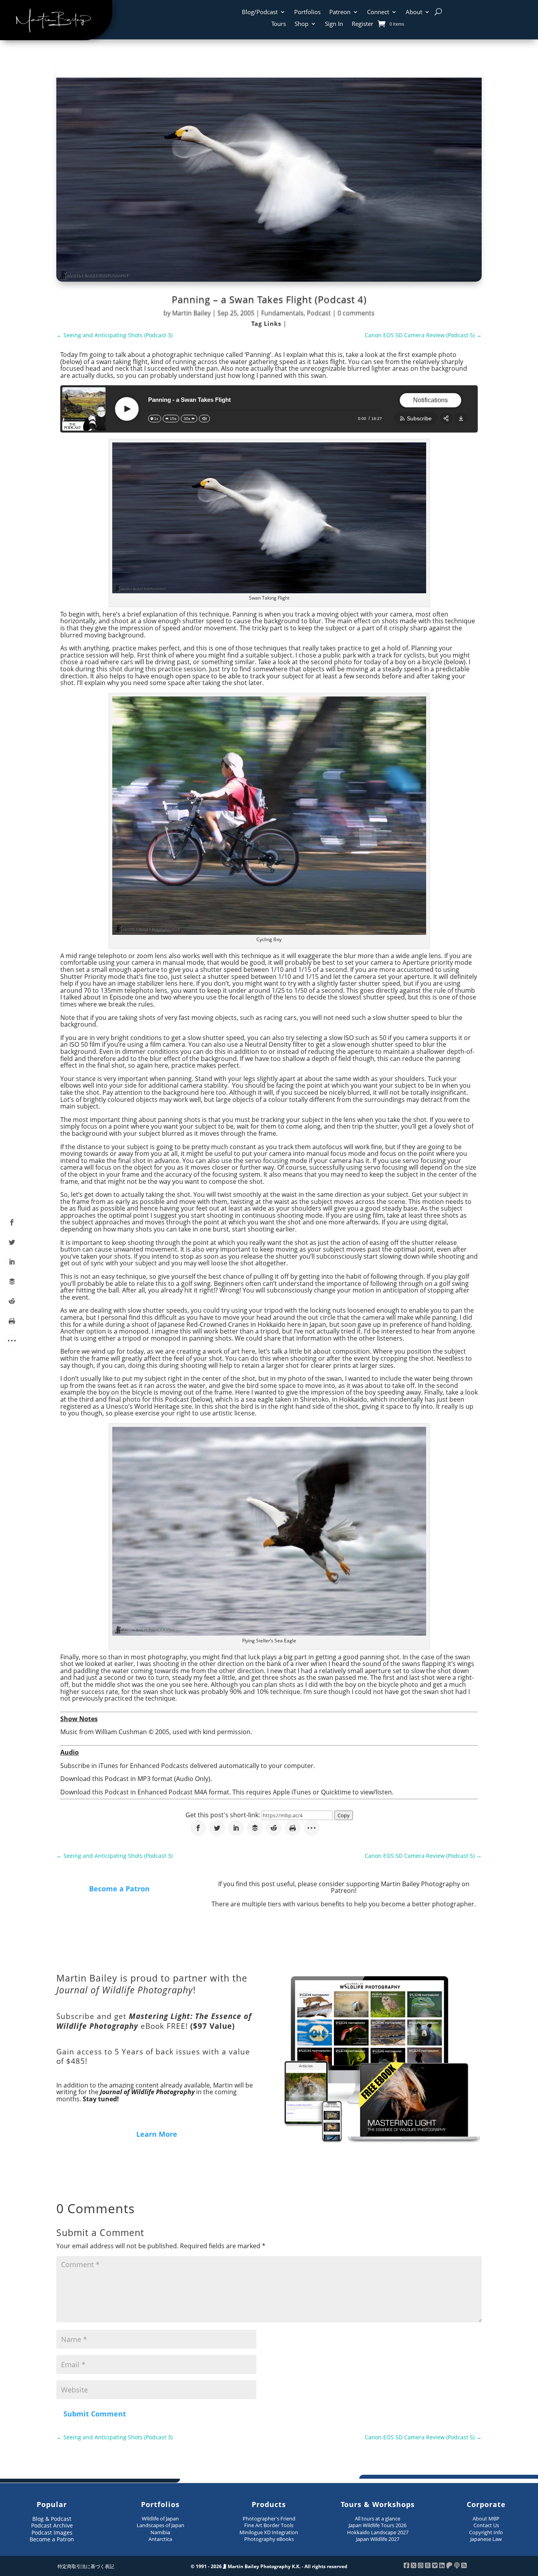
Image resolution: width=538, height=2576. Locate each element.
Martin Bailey (191, 313)
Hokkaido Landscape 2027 (378, 2532)
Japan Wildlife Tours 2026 (378, 2525)
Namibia (160, 2532)
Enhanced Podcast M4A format (183, 1792)
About (414, 12)
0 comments (356, 313)
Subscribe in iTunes (89, 1766)
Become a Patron (119, 1889)
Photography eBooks (269, 2539)
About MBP (486, 2518)
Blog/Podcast (260, 12)
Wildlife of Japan (160, 2518)
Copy (344, 1815)
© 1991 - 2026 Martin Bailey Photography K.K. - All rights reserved (269, 2566)
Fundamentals (282, 313)
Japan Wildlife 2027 (378, 2539)
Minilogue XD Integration (269, 2532)
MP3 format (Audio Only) (174, 1779)
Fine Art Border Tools (269, 2525)
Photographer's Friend (269, 2518)
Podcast (319, 313)
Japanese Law (486, 2539)
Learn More (157, 2134)
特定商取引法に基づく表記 (86, 2566)
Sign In (334, 24)
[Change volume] (204, 419)
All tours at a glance (378, 2518)
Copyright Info (486, 2532)
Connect (378, 12)
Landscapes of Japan (160, 2525)
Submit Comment (95, 2414)
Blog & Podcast (52, 2519)
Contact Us (486, 2525)
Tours (279, 24)
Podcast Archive (52, 2525)
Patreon (340, 12)
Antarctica (160, 2539)
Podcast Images (52, 2532)
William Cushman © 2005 (132, 1732)
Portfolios (307, 12)
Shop (301, 24)
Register (363, 24)
